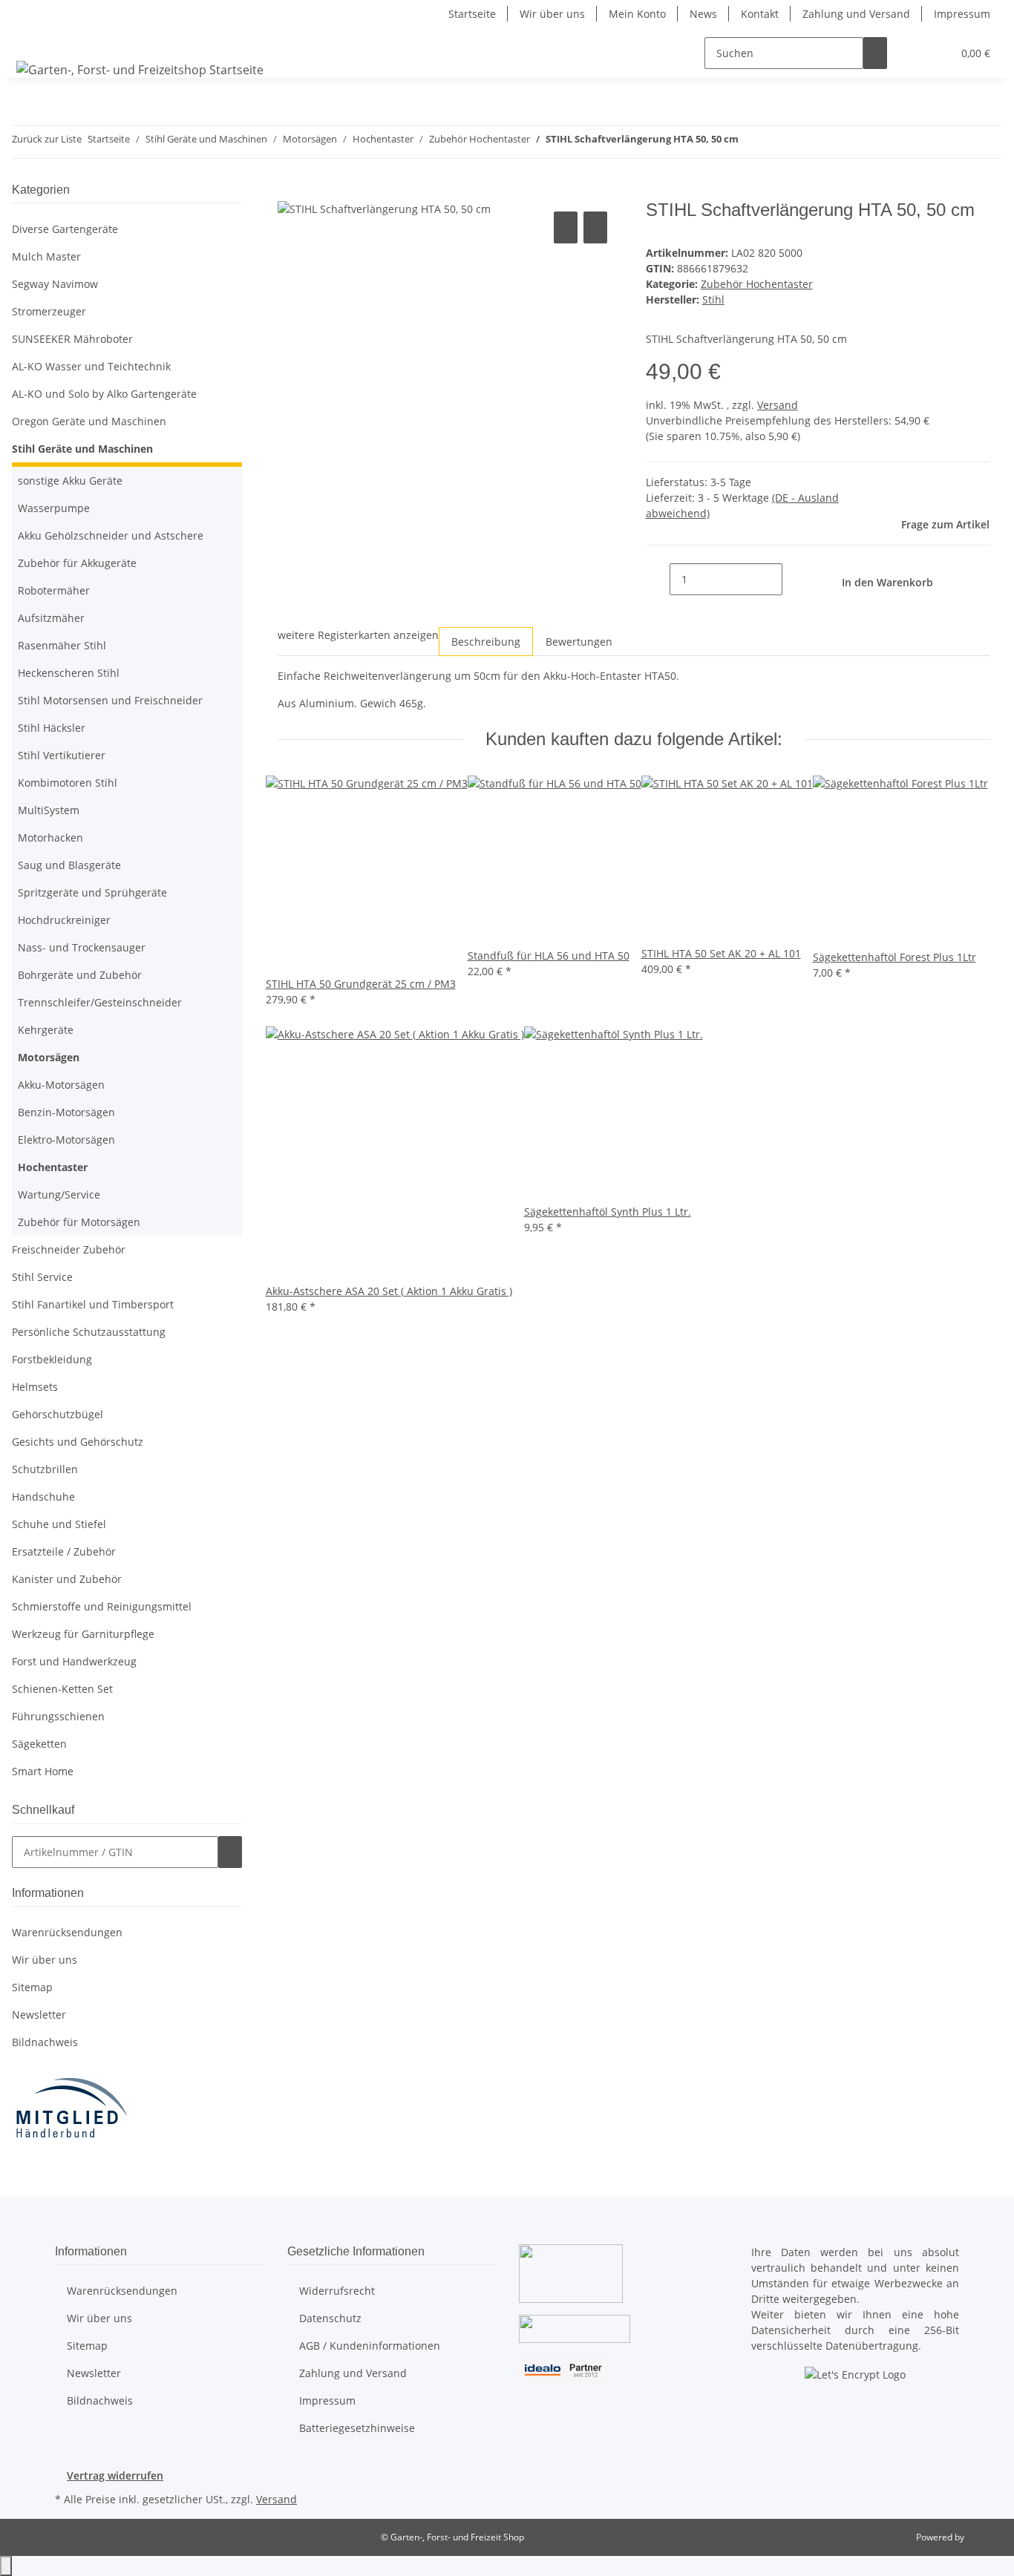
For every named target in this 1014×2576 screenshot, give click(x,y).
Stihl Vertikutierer (62, 755)
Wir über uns (552, 14)
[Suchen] (875, 53)
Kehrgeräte (46, 1030)
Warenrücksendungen (67, 1932)
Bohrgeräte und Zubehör (80, 975)
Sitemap (32, 1987)
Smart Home (43, 1771)
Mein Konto (637, 14)
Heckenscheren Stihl (69, 673)
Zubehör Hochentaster (757, 284)
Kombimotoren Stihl (68, 783)
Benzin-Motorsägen (66, 1112)
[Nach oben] (6, 2566)
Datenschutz (330, 2318)
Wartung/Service (59, 1194)
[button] (911, 53)
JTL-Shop (984, 2537)
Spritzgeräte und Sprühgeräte (92, 892)
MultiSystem (49, 810)
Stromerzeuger (49, 311)
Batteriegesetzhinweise (357, 2428)
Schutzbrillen (45, 1469)
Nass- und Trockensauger (82, 947)
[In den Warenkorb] (290, 191)
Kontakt (760, 14)
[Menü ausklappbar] (30, 40)
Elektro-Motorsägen (66, 1140)
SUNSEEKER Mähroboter (72, 339)
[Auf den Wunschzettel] (595, 227)
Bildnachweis (45, 2042)
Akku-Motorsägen (61, 1085)
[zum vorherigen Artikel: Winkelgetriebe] (750, 142)
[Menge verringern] (658, 579)
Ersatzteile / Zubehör (64, 1551)
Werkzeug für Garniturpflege (83, 1634)
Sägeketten (39, 1744)
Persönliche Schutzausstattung (89, 1332)
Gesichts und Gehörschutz (78, 1442)
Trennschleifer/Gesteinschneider (100, 1002)
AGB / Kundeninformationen (370, 2346)
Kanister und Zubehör (67, 1579)
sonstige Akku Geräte (70, 481)
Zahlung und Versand (856, 14)
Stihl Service (42, 1277)
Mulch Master (46, 256)
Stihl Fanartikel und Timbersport (93, 1304)
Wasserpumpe (54, 508)
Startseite (472, 14)
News (703, 14)
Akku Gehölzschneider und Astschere (111, 535)
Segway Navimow (55, 284)
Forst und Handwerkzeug (74, 1661)
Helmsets (35, 1387)
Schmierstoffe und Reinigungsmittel (102, 1606)
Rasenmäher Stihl (62, 645)
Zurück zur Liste (47, 139)
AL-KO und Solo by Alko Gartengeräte (104, 394)
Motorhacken (50, 838)
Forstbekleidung (52, 1359)
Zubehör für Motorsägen (79, 1222)
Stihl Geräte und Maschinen (82, 449)
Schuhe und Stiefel (59, 1524)
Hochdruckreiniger (64, 920)
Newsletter (39, 2015)
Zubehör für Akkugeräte (77, 563)
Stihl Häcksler (52, 728)
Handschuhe (43, 1497)
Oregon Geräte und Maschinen (89, 421)
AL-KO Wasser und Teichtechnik (91, 366)
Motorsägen (49, 1057)
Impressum (962, 14)
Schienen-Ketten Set (62, 1689)
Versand (778, 405)
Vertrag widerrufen (115, 2475)
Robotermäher (54, 590)
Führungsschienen (58, 1716)
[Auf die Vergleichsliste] (566, 227)
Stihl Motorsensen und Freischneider (110, 700)
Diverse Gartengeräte (65, 229)
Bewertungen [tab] (579, 642)
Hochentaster (53, 1167)
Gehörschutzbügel (58, 1414)
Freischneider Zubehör (69, 1249)
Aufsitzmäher (51, 618)
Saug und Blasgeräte (69, 865)
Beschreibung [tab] (486, 642)
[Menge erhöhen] (794, 579)
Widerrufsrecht (337, 2291)
